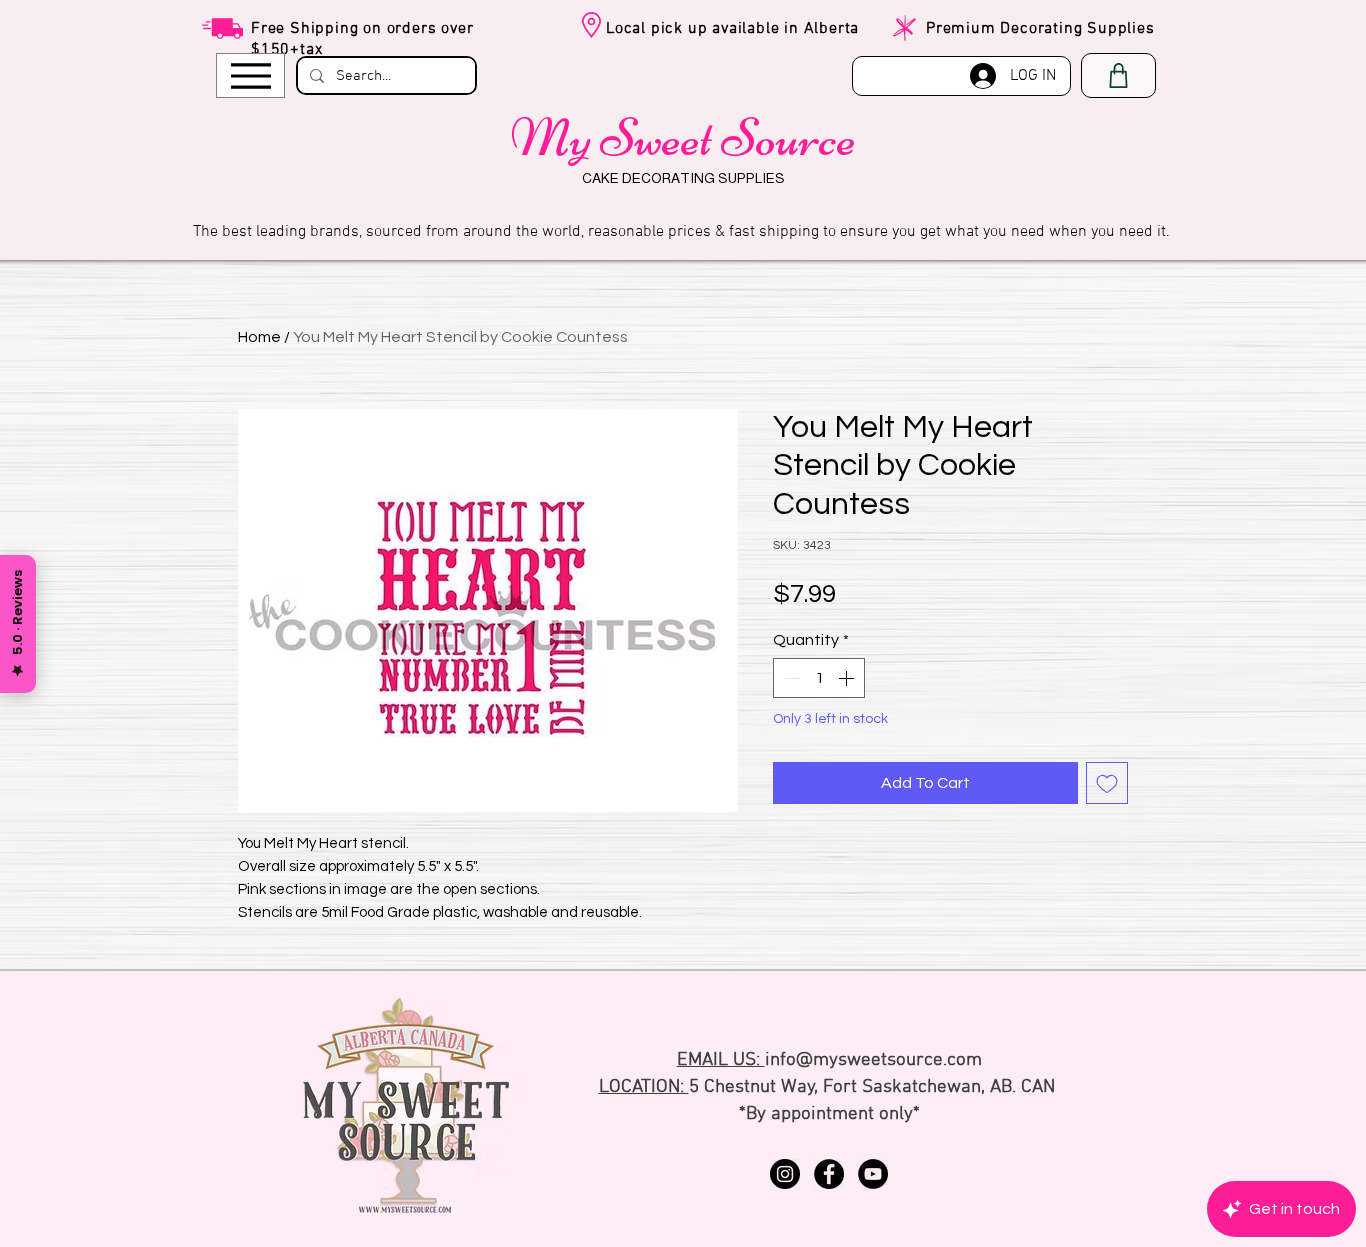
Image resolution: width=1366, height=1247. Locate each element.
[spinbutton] (819, 678)
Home (259, 337)
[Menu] (250, 75)
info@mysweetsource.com (873, 1060)
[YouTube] (873, 1174)
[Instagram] (785, 1174)
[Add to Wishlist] (1107, 783)
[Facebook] (829, 1174)
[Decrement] (790, 678)
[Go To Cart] (1118, 75)
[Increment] (848, 678)
